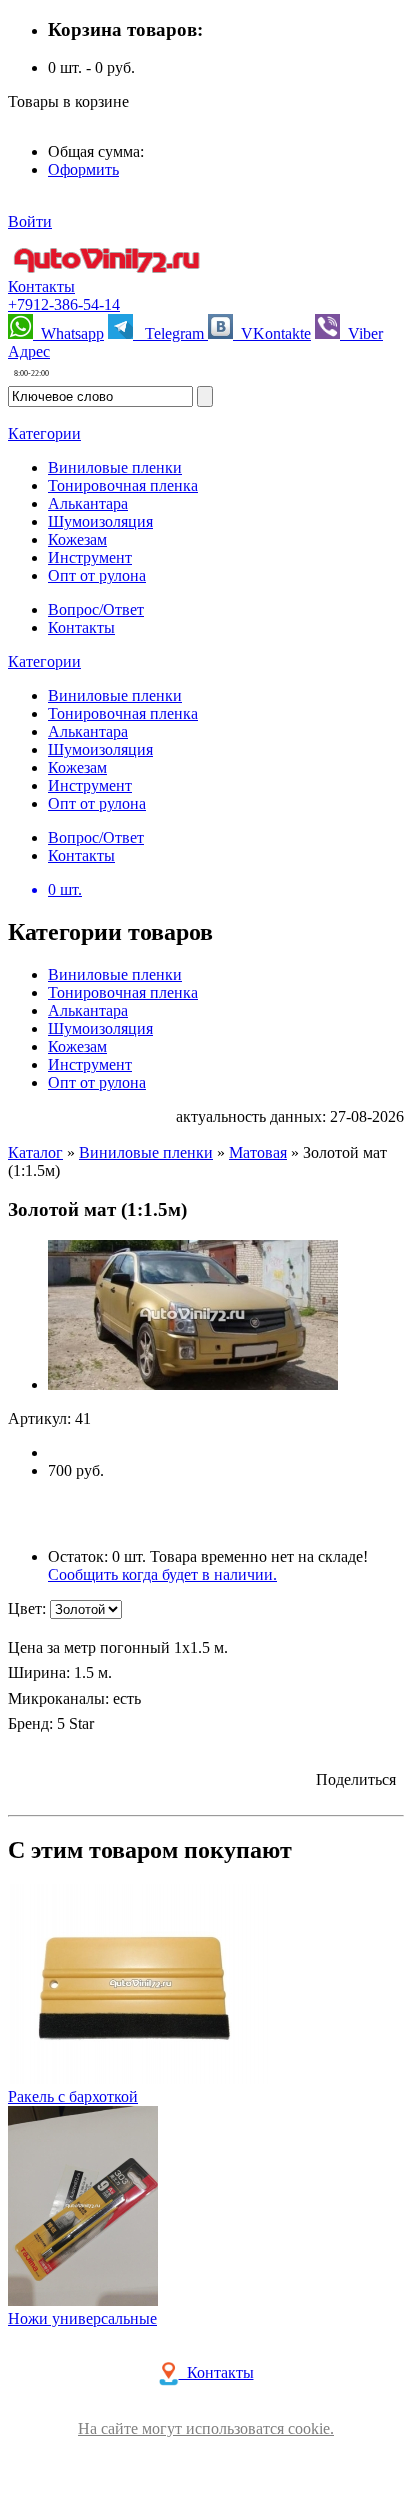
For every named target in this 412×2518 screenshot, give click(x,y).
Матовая (258, 1152)
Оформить (83, 169)
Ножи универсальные (82, 2318)
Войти (30, 221)
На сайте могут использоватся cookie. (206, 2428)
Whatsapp (68, 333)
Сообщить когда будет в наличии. (162, 1574)
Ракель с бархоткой (73, 2096)
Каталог (35, 1152)
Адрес (29, 351)
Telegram (170, 333)
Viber (361, 333)
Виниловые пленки (146, 1152)
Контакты (41, 286)
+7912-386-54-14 (64, 304)
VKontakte (272, 333)
